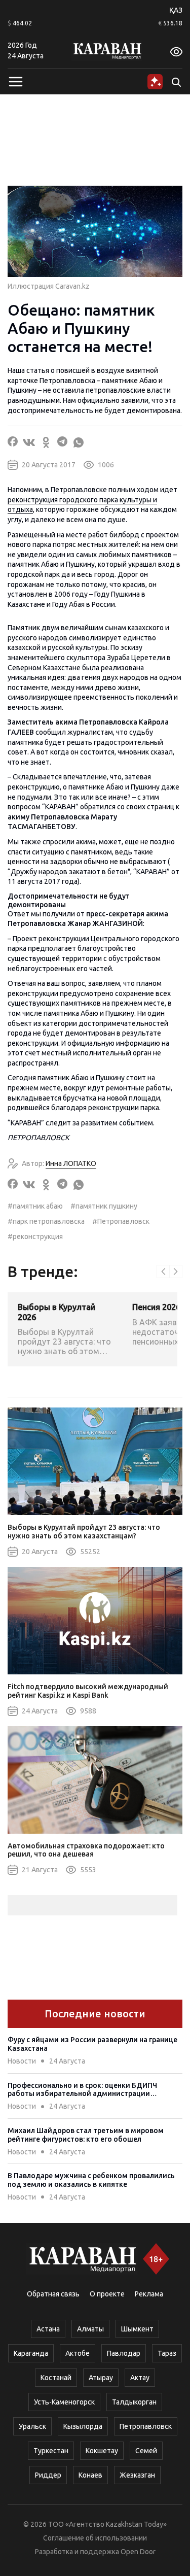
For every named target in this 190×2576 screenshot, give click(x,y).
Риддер (48, 2475)
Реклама (149, 2294)
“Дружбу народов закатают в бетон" (69, 872)
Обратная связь (53, 2294)
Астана (48, 2329)
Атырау (101, 2378)
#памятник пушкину (104, 1206)
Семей (146, 2451)
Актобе (78, 2353)
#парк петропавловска (46, 1221)
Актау (140, 2378)
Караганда (31, 2353)
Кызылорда (83, 2426)
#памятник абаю (35, 1206)
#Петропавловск (121, 1221)
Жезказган (137, 2475)
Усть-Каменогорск (64, 2402)
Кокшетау (102, 2451)
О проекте (107, 2294)
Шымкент (137, 2329)
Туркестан (51, 2451)
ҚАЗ (176, 10)
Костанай (56, 2378)
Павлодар (124, 2353)
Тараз (167, 2353)
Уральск (32, 2426)
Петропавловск (146, 2426)
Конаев (90, 2475)
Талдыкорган (134, 2402)
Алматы (90, 2329)
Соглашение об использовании (95, 2538)
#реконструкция (35, 1237)
